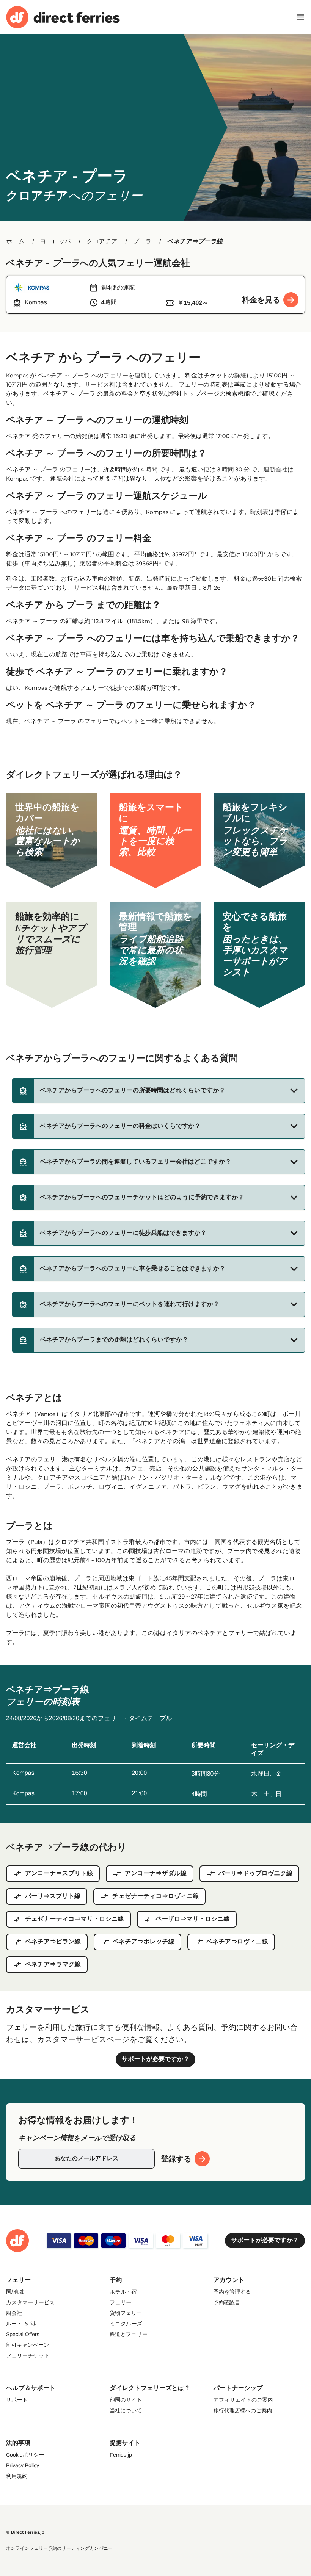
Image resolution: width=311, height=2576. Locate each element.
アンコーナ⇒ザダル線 (156, 1874)
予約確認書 (227, 2302)
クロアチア (102, 242)
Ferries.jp (121, 2455)
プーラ (142, 242)
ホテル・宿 (123, 2292)
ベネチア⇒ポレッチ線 (144, 1942)
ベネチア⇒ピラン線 (53, 1942)
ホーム (15, 242)
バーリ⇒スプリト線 (53, 1896)
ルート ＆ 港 (21, 2324)
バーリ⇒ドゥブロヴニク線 (255, 1874)
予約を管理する (232, 2292)
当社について (126, 2410)
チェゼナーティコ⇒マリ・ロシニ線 (75, 1919)
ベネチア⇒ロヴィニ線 (237, 1942)
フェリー (120, 2302)
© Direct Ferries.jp (25, 2532)
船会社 (14, 2313)
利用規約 (17, 2476)
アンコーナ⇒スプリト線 (59, 1874)
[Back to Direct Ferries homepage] (63, 17)
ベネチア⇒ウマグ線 (53, 1964)
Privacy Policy (23, 2465)
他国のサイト (126, 2400)
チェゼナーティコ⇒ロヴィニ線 (155, 1896)
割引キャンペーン (28, 2345)
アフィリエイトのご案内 (243, 2400)
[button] (159, 1091)
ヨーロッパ (56, 242)
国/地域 (15, 2292)
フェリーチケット (28, 2355)
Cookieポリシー (25, 2455)
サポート (17, 2400)
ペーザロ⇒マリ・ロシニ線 (193, 1919)
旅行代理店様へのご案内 (243, 2410)
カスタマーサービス (30, 2302)
